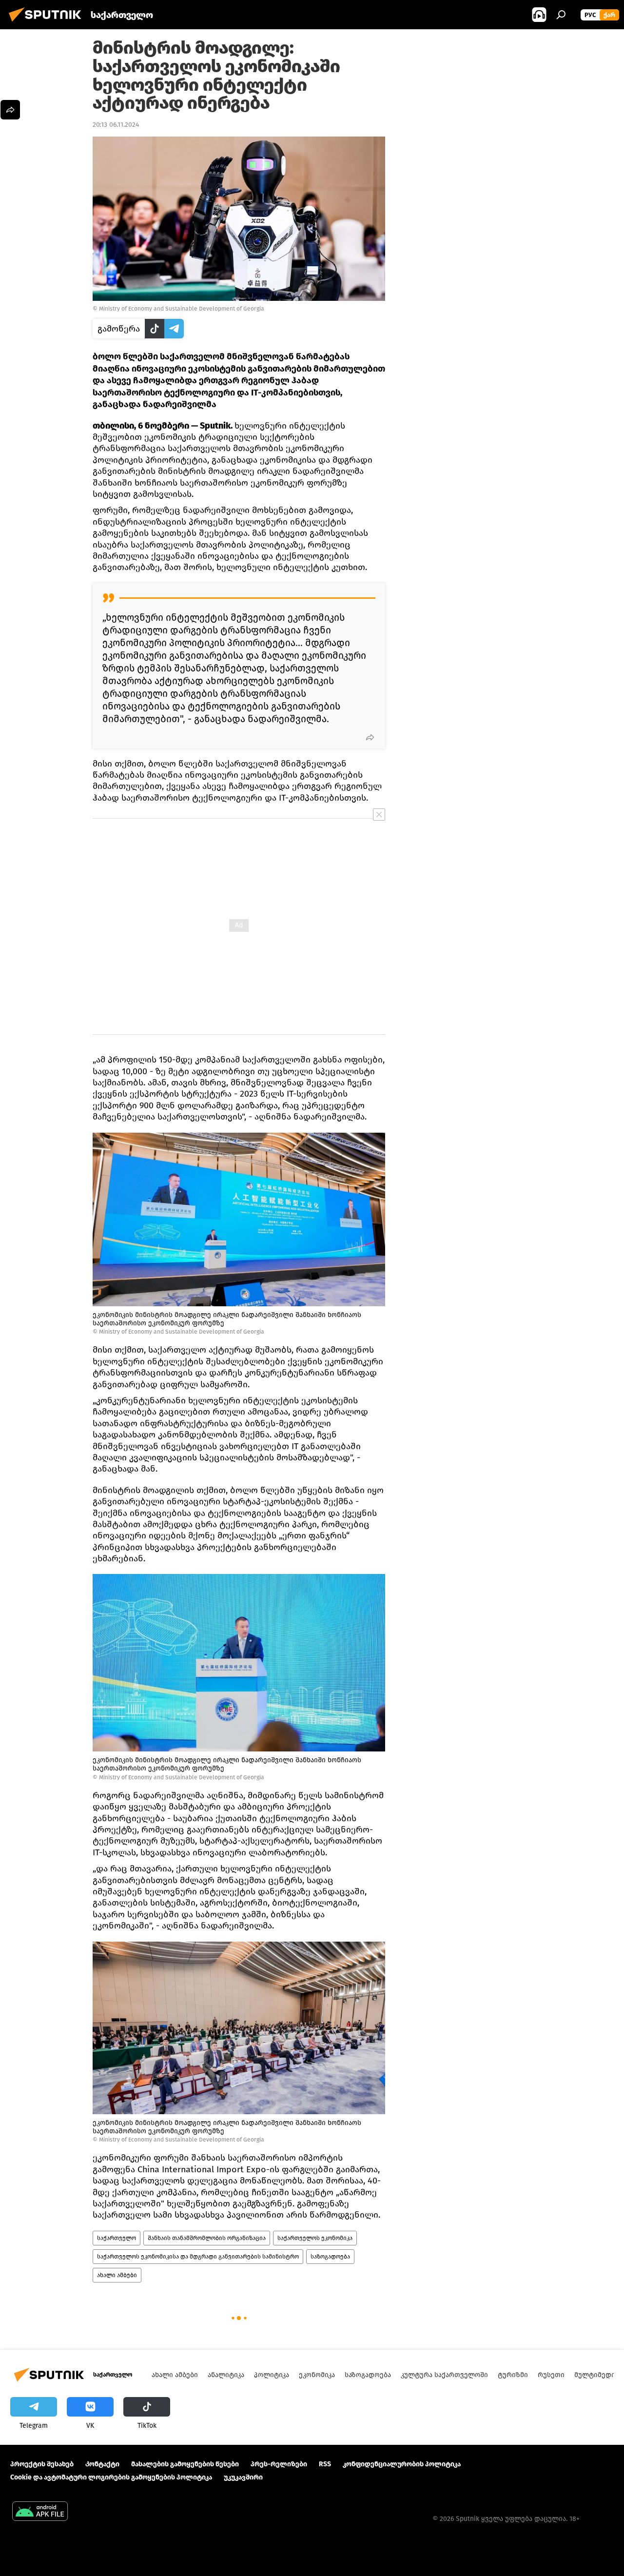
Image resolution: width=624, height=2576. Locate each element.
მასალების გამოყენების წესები (185, 2464)
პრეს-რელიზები (279, 2464)
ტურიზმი (513, 2375)
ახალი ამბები (117, 2275)
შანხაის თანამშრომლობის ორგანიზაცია (207, 2238)
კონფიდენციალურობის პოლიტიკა (402, 2464)
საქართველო (117, 2238)
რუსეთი (551, 2375)
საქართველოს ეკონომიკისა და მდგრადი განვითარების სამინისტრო (198, 2257)
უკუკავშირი (243, 2477)
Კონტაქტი (102, 2464)
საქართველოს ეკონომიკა (315, 2238)
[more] (370, 737)
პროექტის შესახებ (42, 2464)
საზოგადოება (330, 2257)
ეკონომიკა (317, 2375)
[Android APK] (40, 2512)
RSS (325, 2464)
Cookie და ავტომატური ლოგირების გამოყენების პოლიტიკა (111, 2477)
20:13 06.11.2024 (116, 125)
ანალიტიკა (226, 2375)
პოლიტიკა (272, 2375)
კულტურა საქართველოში (444, 2375)
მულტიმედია (596, 2375)
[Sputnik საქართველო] (48, 23)
